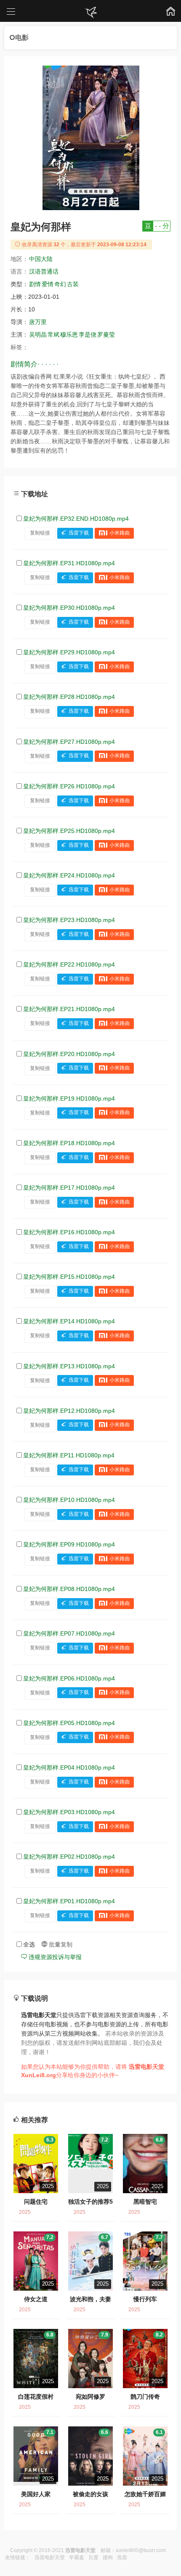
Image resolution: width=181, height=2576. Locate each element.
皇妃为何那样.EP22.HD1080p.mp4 (69, 964)
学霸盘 (77, 2558)
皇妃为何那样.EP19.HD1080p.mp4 (69, 1098)
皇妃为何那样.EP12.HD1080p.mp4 (69, 1411)
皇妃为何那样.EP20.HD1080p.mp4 (69, 1054)
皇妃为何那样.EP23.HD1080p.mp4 (69, 920)
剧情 (35, 284)
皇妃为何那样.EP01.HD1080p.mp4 (69, 1901)
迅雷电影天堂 (50, 2558)
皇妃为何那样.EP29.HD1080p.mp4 (69, 652)
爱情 (48, 284)
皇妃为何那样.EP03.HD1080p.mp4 (69, 1812)
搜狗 (108, 2558)
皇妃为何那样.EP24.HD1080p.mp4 (69, 875)
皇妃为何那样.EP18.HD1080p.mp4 (69, 1143)
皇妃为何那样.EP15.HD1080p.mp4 (69, 1277)
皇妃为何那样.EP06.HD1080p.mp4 (69, 1678)
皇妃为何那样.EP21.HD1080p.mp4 (69, 1009)
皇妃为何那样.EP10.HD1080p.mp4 (69, 1500)
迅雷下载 (79, 533)
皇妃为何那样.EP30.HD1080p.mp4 (69, 608)
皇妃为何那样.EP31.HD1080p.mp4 (69, 563)
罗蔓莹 (106, 335)
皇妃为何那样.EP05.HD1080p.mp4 (69, 1723)
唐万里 (38, 322)
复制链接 (40, 533)
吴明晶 (38, 335)
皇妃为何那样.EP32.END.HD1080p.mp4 (76, 519)
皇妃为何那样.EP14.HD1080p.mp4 (69, 1321)
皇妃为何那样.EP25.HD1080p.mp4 (69, 831)
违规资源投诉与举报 (54, 1957)
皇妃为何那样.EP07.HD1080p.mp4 (69, 1633)
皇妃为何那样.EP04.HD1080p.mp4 (69, 1767)
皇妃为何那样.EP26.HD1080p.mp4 (69, 786)
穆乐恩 (69, 335)
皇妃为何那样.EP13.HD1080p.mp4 (69, 1366)
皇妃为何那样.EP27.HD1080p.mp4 (69, 742)
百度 (93, 2558)
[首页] (90, 13)
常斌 (53, 335)
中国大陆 (41, 259)
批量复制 (60, 1944)
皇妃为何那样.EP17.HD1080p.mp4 (69, 1188)
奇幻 (60, 284)
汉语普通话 (44, 271)
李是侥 (88, 335)
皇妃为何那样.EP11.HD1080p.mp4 (69, 1455)
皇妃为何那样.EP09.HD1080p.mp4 (69, 1544)
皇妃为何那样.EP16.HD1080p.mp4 (69, 1232)
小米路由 (120, 533)
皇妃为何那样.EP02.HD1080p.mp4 (69, 1857)
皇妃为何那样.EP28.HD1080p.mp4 (69, 697)
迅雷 (122, 2558)
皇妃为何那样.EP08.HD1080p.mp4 (69, 1589)
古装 (73, 284)
